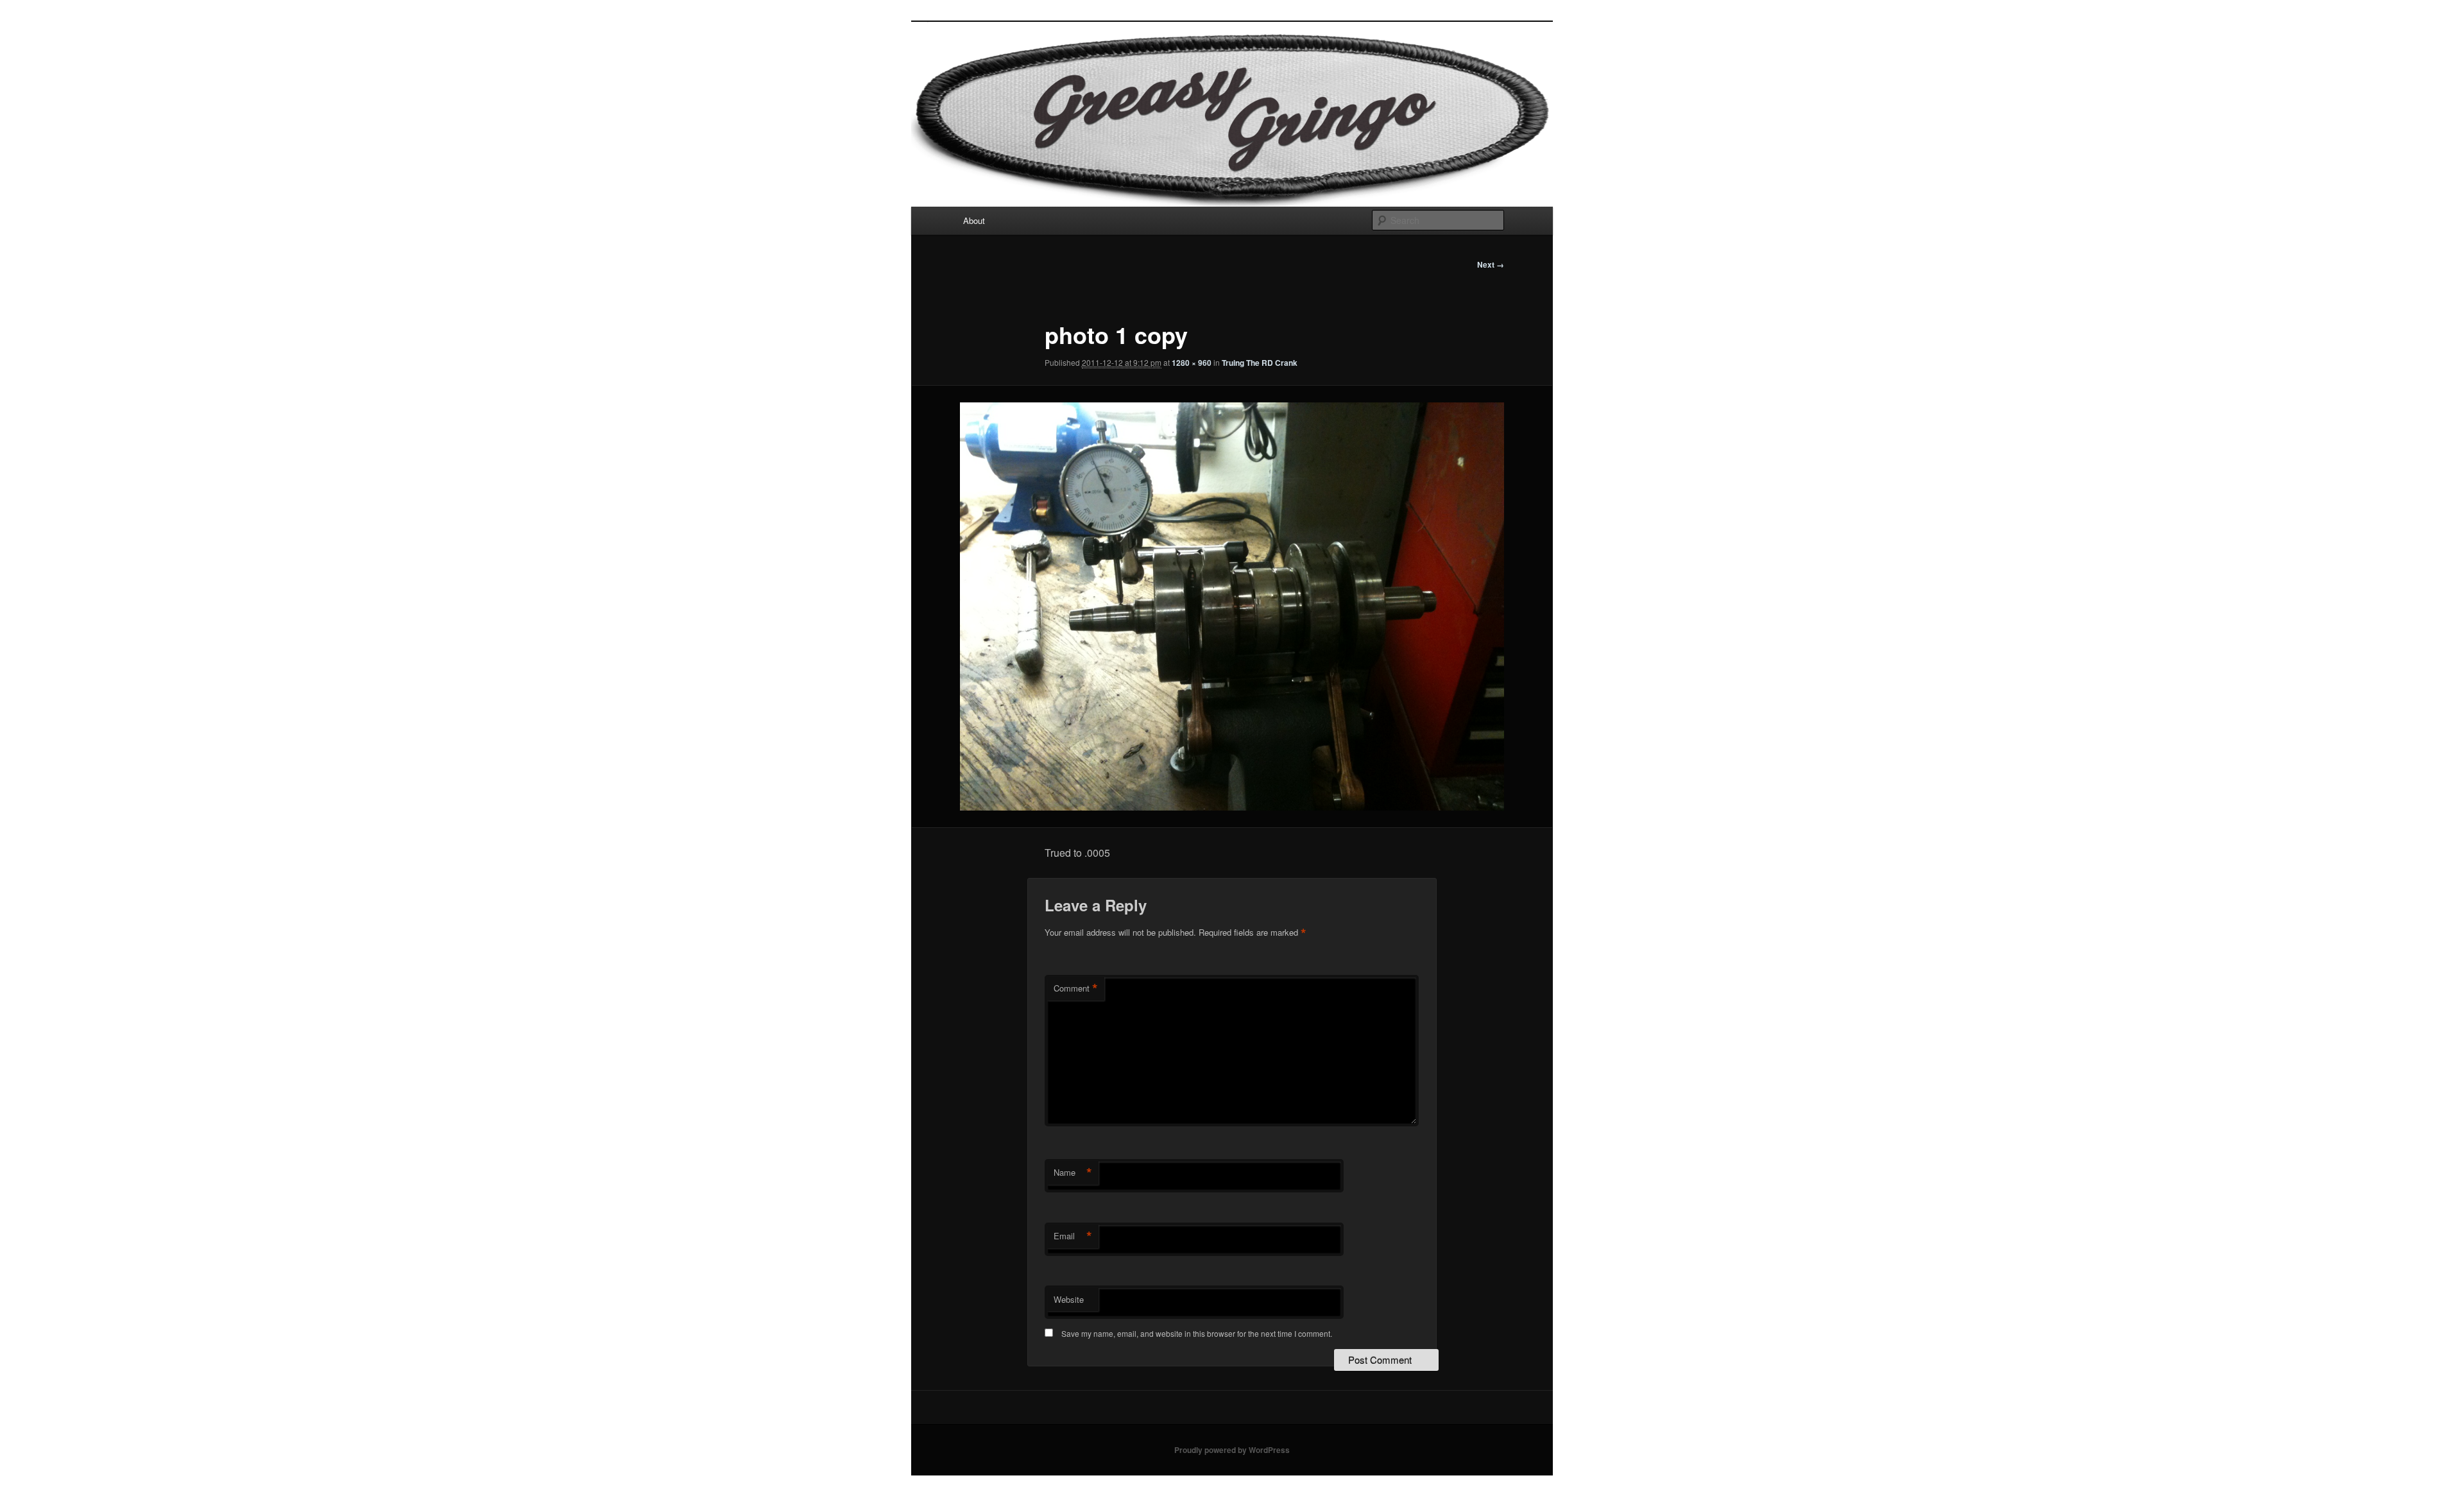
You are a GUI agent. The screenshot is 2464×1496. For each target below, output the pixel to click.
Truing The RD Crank (1260, 363)
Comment (1076, 988)
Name (1073, 1173)
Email (1073, 1236)
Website (1069, 1299)
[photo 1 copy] (1232, 606)
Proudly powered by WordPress (1232, 1450)
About (974, 220)
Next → (1491, 264)
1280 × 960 (1192, 363)
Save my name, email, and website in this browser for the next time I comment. (1197, 1333)
